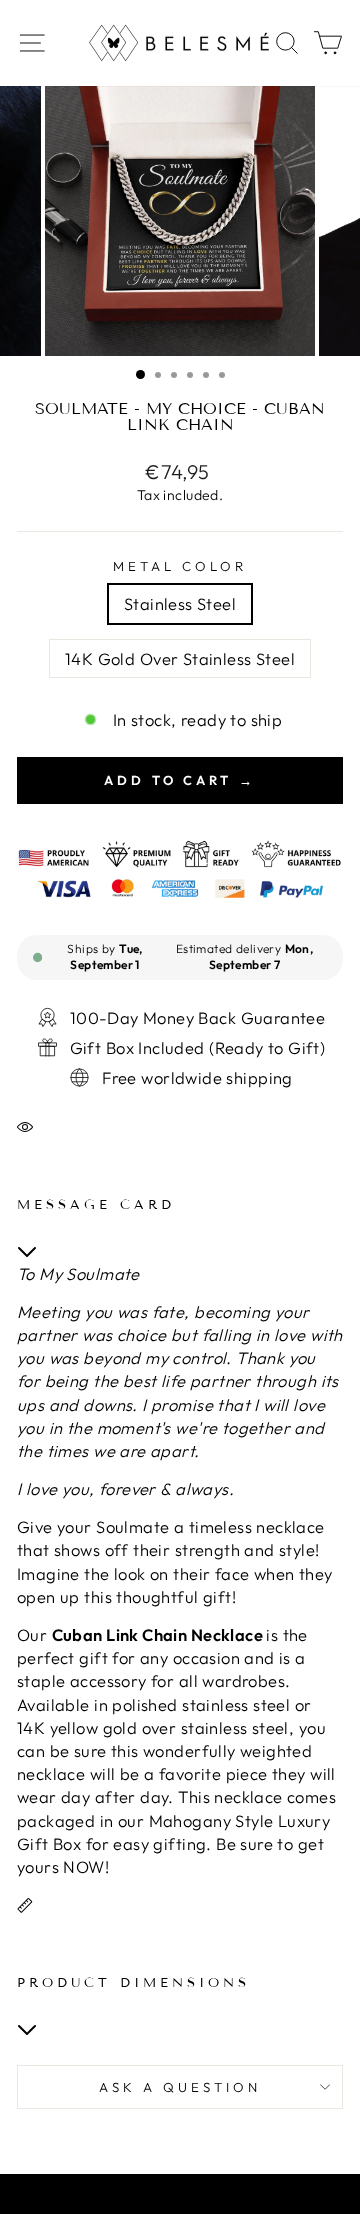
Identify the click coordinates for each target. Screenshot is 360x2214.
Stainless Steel (180, 603)
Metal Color (180, 566)
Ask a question (180, 2087)
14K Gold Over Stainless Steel (180, 658)
